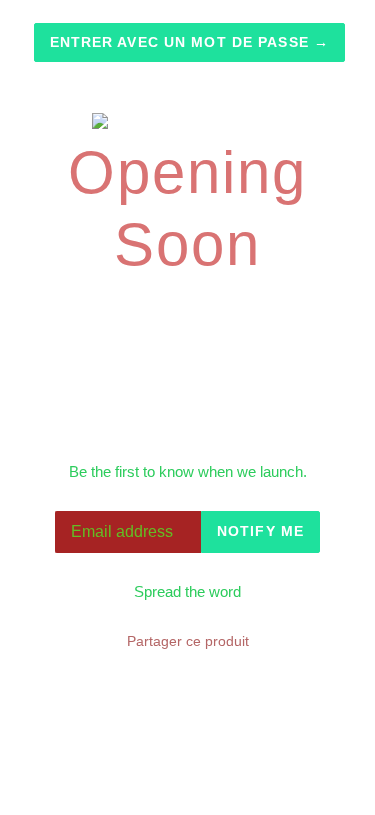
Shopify (287, 775)
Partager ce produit (188, 641)
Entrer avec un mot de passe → (189, 42)
